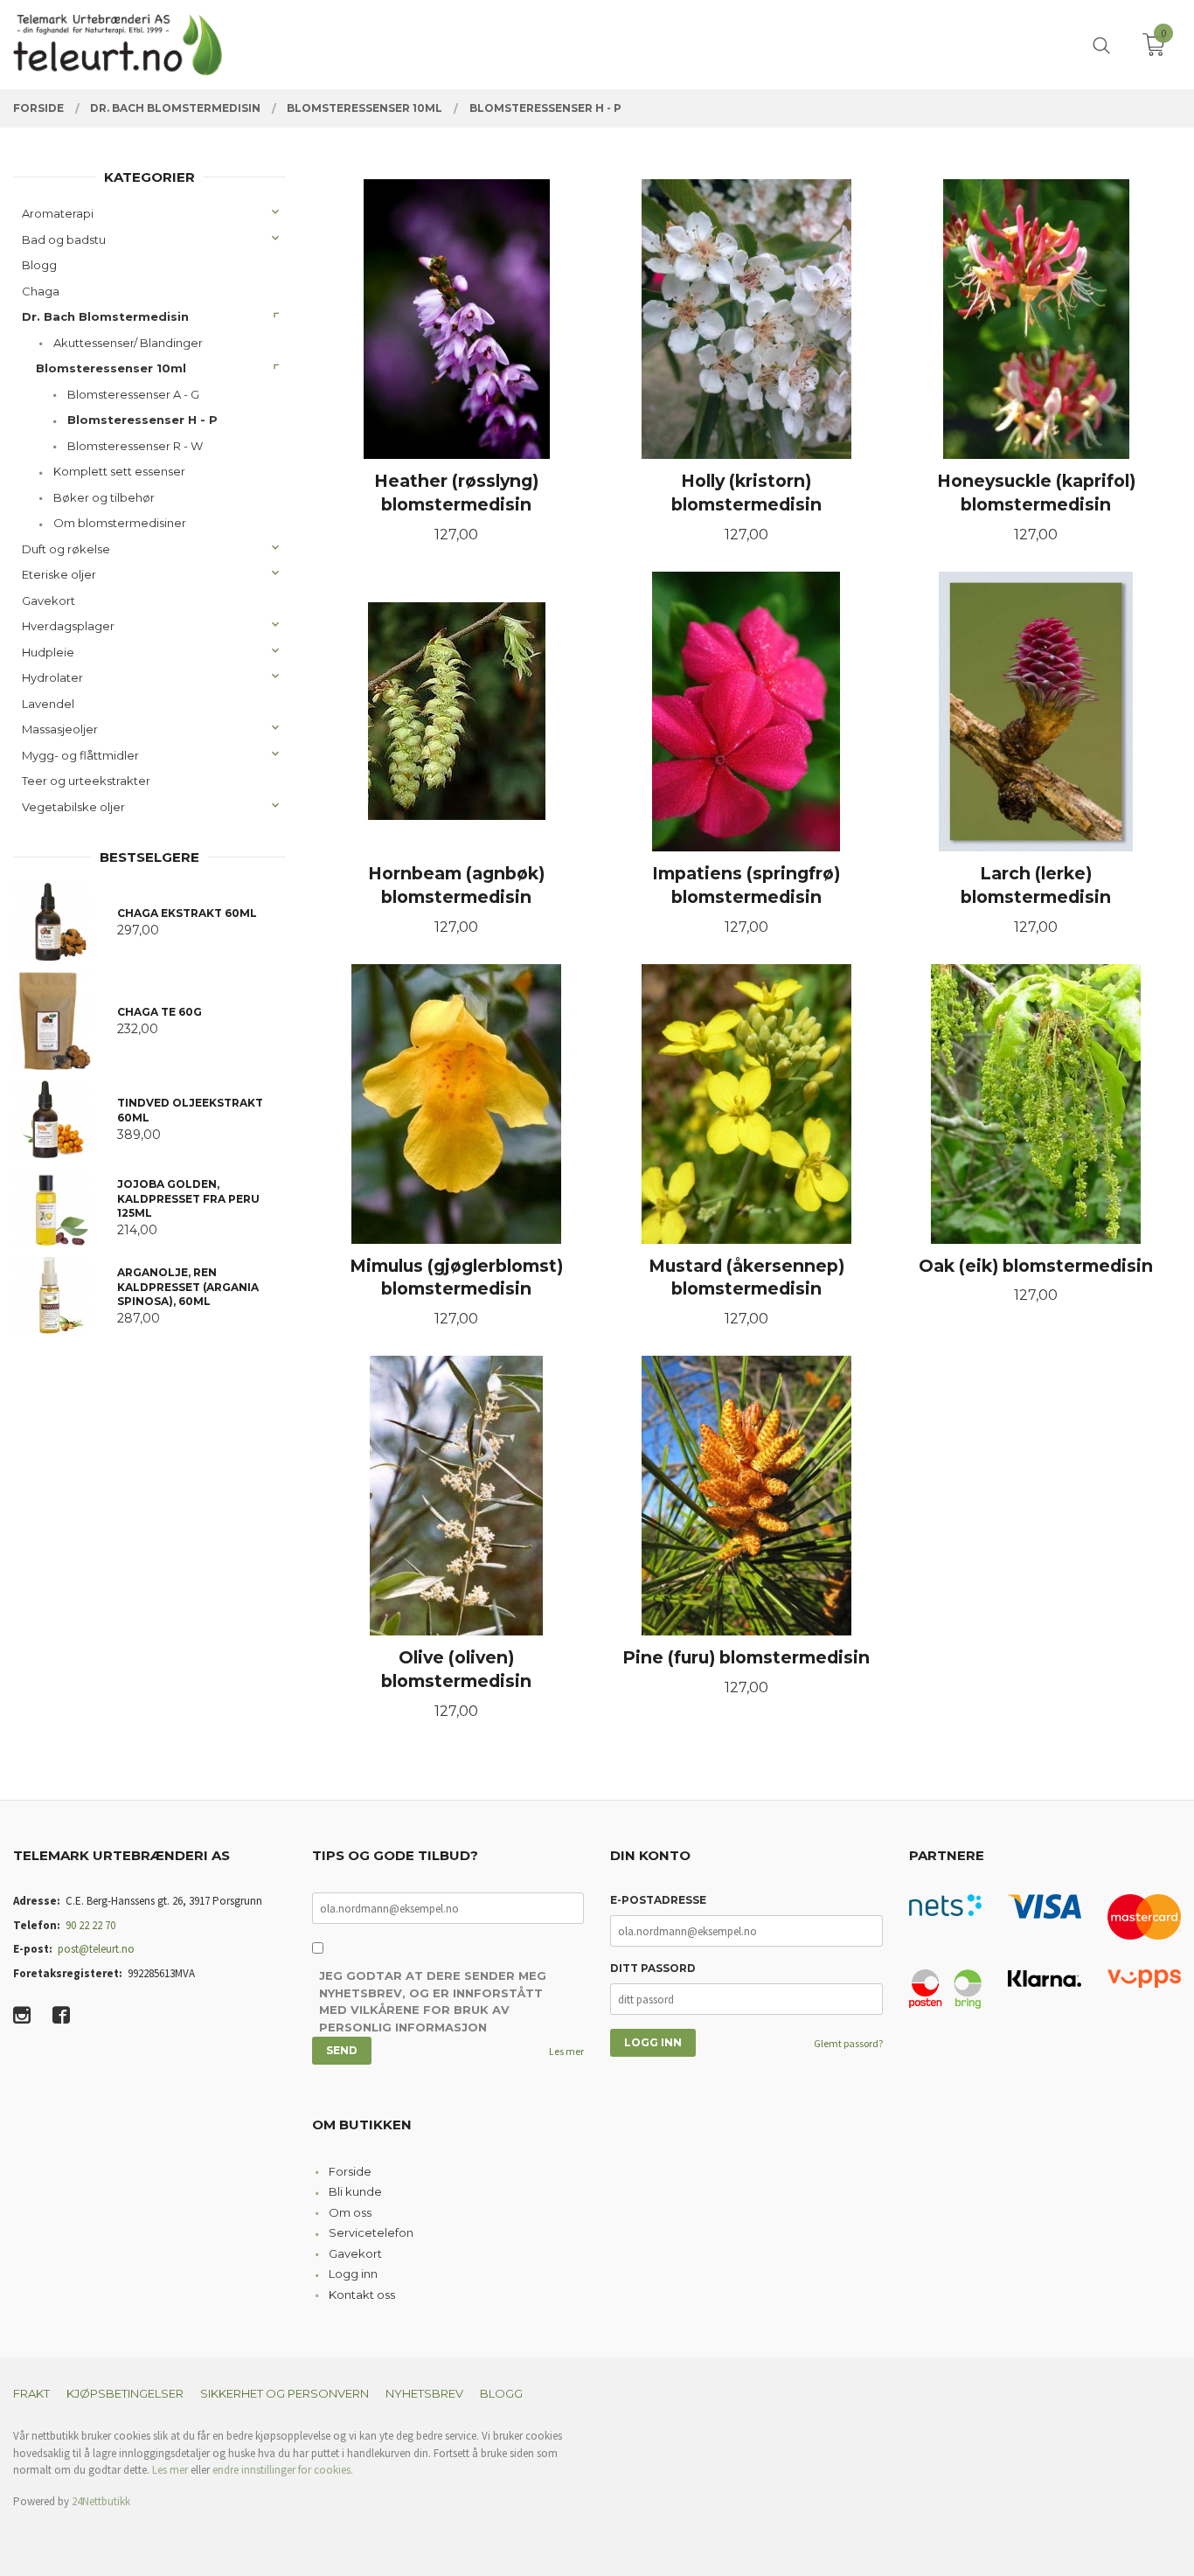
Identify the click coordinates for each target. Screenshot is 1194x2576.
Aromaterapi (58, 213)
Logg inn (353, 2274)
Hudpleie (48, 652)
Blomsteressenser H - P (142, 420)
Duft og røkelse (66, 549)
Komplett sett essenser (119, 471)
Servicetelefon (371, 2232)
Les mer (566, 2051)
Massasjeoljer (60, 729)
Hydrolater (52, 677)
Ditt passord (653, 1968)
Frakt (31, 2393)
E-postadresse (658, 1900)
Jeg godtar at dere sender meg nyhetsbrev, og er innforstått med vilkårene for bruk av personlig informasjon (433, 2001)
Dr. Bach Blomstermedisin (105, 316)
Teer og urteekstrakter (86, 781)
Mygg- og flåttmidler (80, 755)
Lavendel (48, 704)
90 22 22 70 (90, 1925)
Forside (350, 2171)
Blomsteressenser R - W (135, 446)
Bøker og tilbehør (104, 497)
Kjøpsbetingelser (125, 2393)
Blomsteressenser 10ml (111, 368)
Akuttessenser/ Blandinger (128, 343)
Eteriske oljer (59, 574)
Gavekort (49, 601)
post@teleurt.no (96, 1949)
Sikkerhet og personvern (285, 2393)
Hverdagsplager (68, 626)
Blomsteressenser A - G (133, 394)
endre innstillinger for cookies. (283, 2470)
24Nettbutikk (101, 2501)
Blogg (39, 265)
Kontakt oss (362, 2295)
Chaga (41, 291)
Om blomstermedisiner (120, 523)
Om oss (350, 2212)
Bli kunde (355, 2191)
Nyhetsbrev (424, 2393)
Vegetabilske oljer (73, 807)
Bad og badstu (64, 240)
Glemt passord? (848, 2043)
